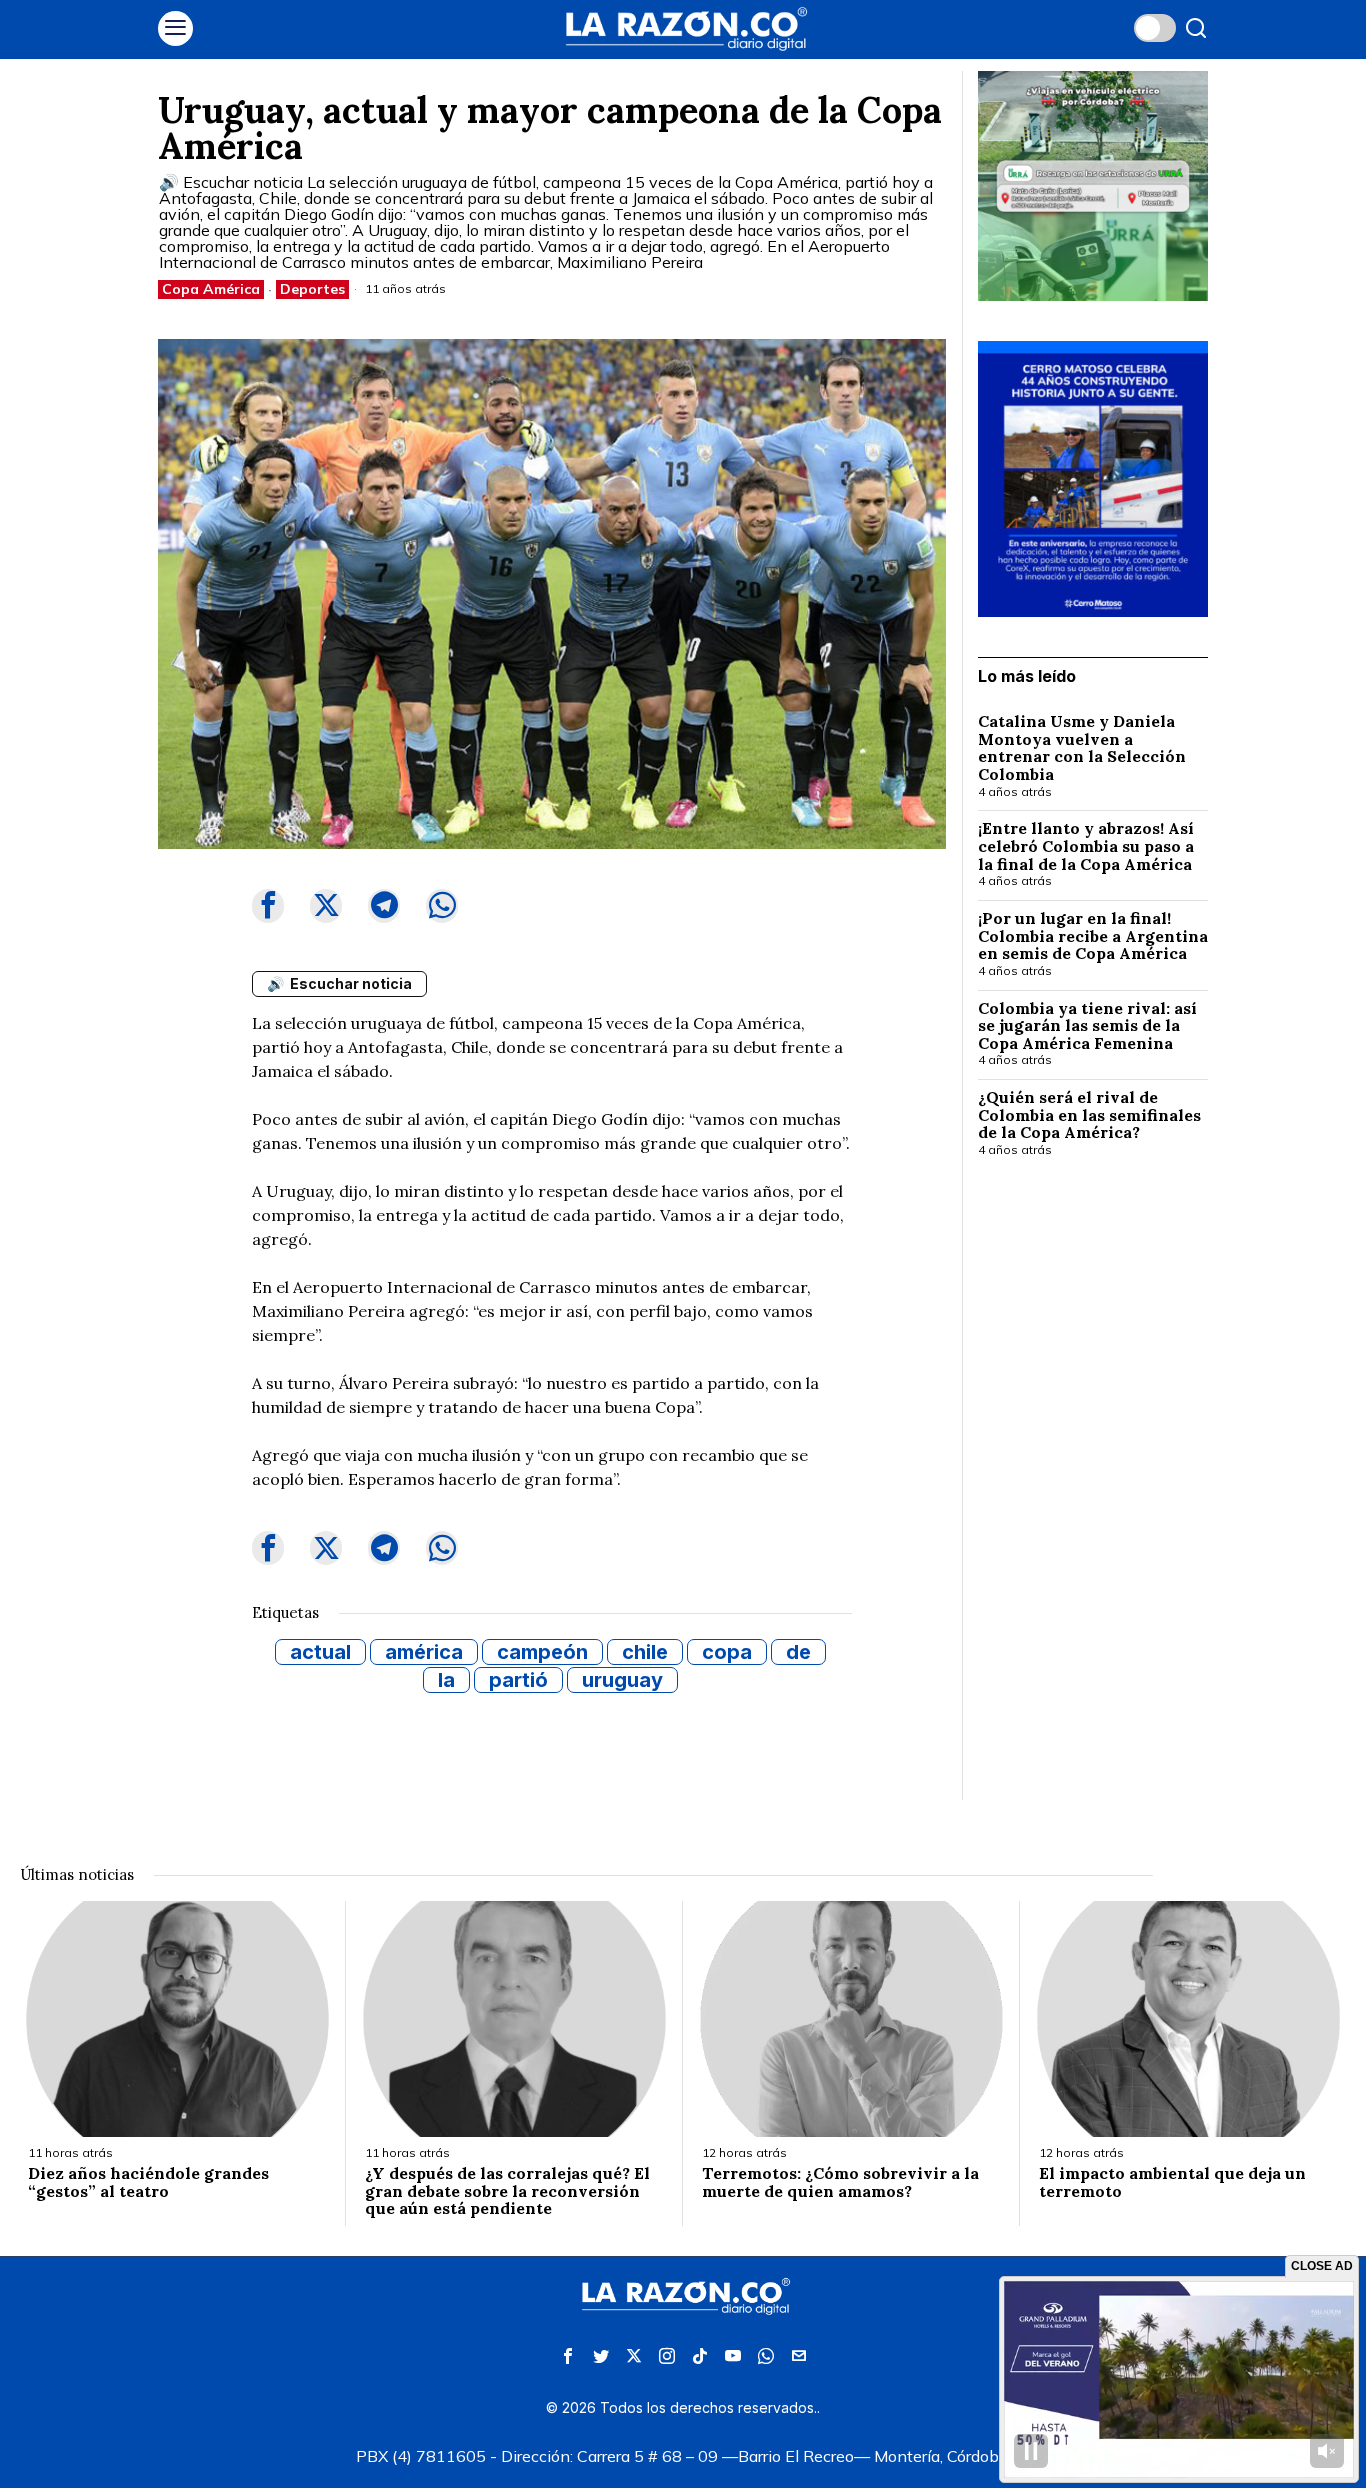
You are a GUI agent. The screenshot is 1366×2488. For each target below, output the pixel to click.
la (446, 1680)
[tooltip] (268, 906)
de (798, 1652)
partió (518, 1680)
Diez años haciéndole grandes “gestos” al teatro (148, 2182)
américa (424, 1652)
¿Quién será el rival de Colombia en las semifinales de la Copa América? (1089, 1115)
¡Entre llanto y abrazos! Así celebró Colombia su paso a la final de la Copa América (1086, 846)
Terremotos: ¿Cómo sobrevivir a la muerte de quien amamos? (840, 2182)
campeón (542, 1652)
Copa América (211, 289)
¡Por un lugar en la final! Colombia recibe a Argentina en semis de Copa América (1093, 936)
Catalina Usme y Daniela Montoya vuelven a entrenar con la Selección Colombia (1082, 748)
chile (645, 1652)
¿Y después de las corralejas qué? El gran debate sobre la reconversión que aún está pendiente (507, 2191)
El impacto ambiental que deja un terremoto (1172, 2182)
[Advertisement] (1093, 1499)
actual (320, 1652)
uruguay (622, 1680)
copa (727, 1652)
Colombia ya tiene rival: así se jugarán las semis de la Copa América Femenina (1087, 1026)
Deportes (312, 289)
